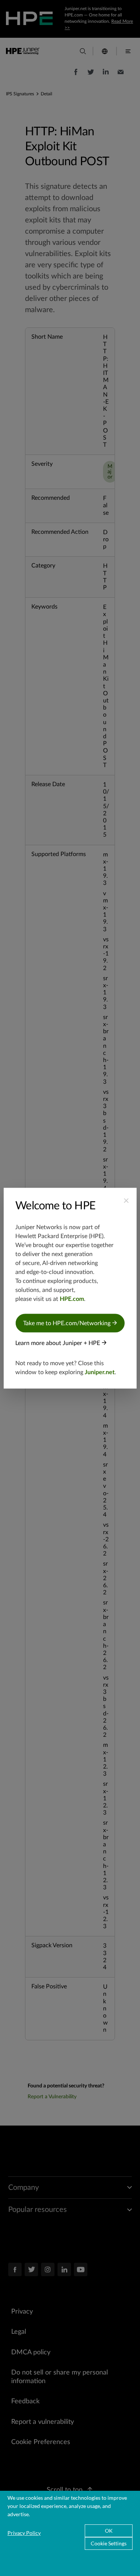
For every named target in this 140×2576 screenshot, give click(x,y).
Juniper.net (100, 1372)
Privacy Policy (24, 2533)
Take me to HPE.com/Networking (68, 1323)
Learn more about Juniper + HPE (58, 1343)
